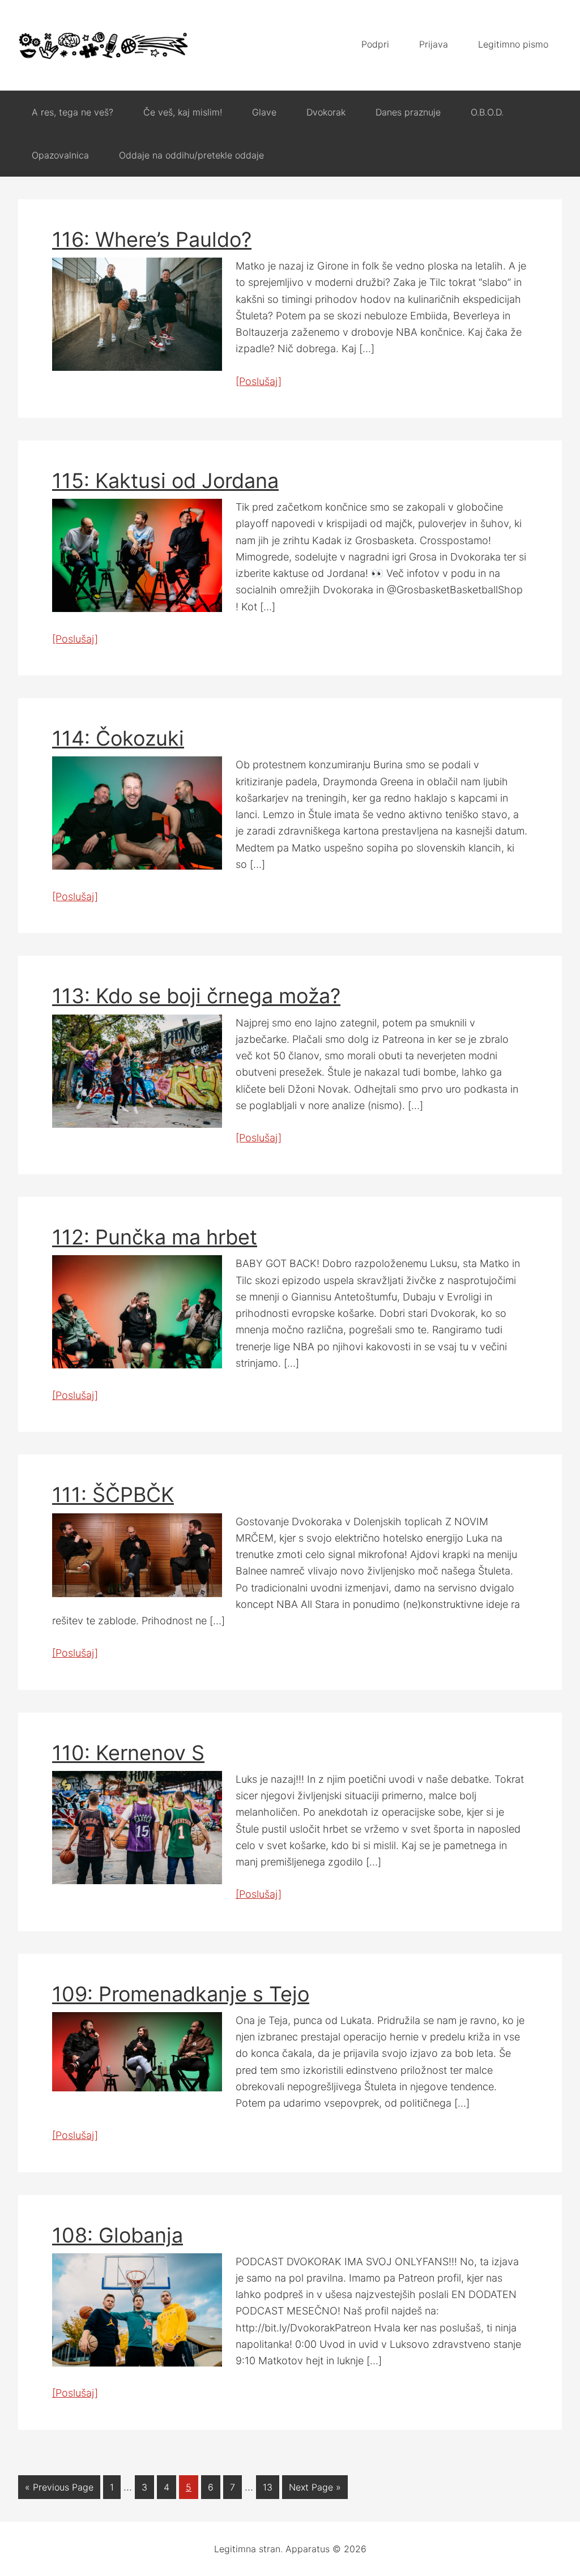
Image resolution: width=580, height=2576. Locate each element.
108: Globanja (118, 2235)
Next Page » (315, 2487)
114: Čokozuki (118, 738)
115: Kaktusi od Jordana (165, 481)
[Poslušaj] (259, 381)
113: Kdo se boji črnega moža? (196, 996)
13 (268, 2487)
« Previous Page (59, 2487)
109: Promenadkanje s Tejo (181, 1994)
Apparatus (103, 45)
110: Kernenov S (128, 1753)
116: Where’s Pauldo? (152, 239)
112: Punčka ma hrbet (155, 1237)
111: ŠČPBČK (113, 1495)
